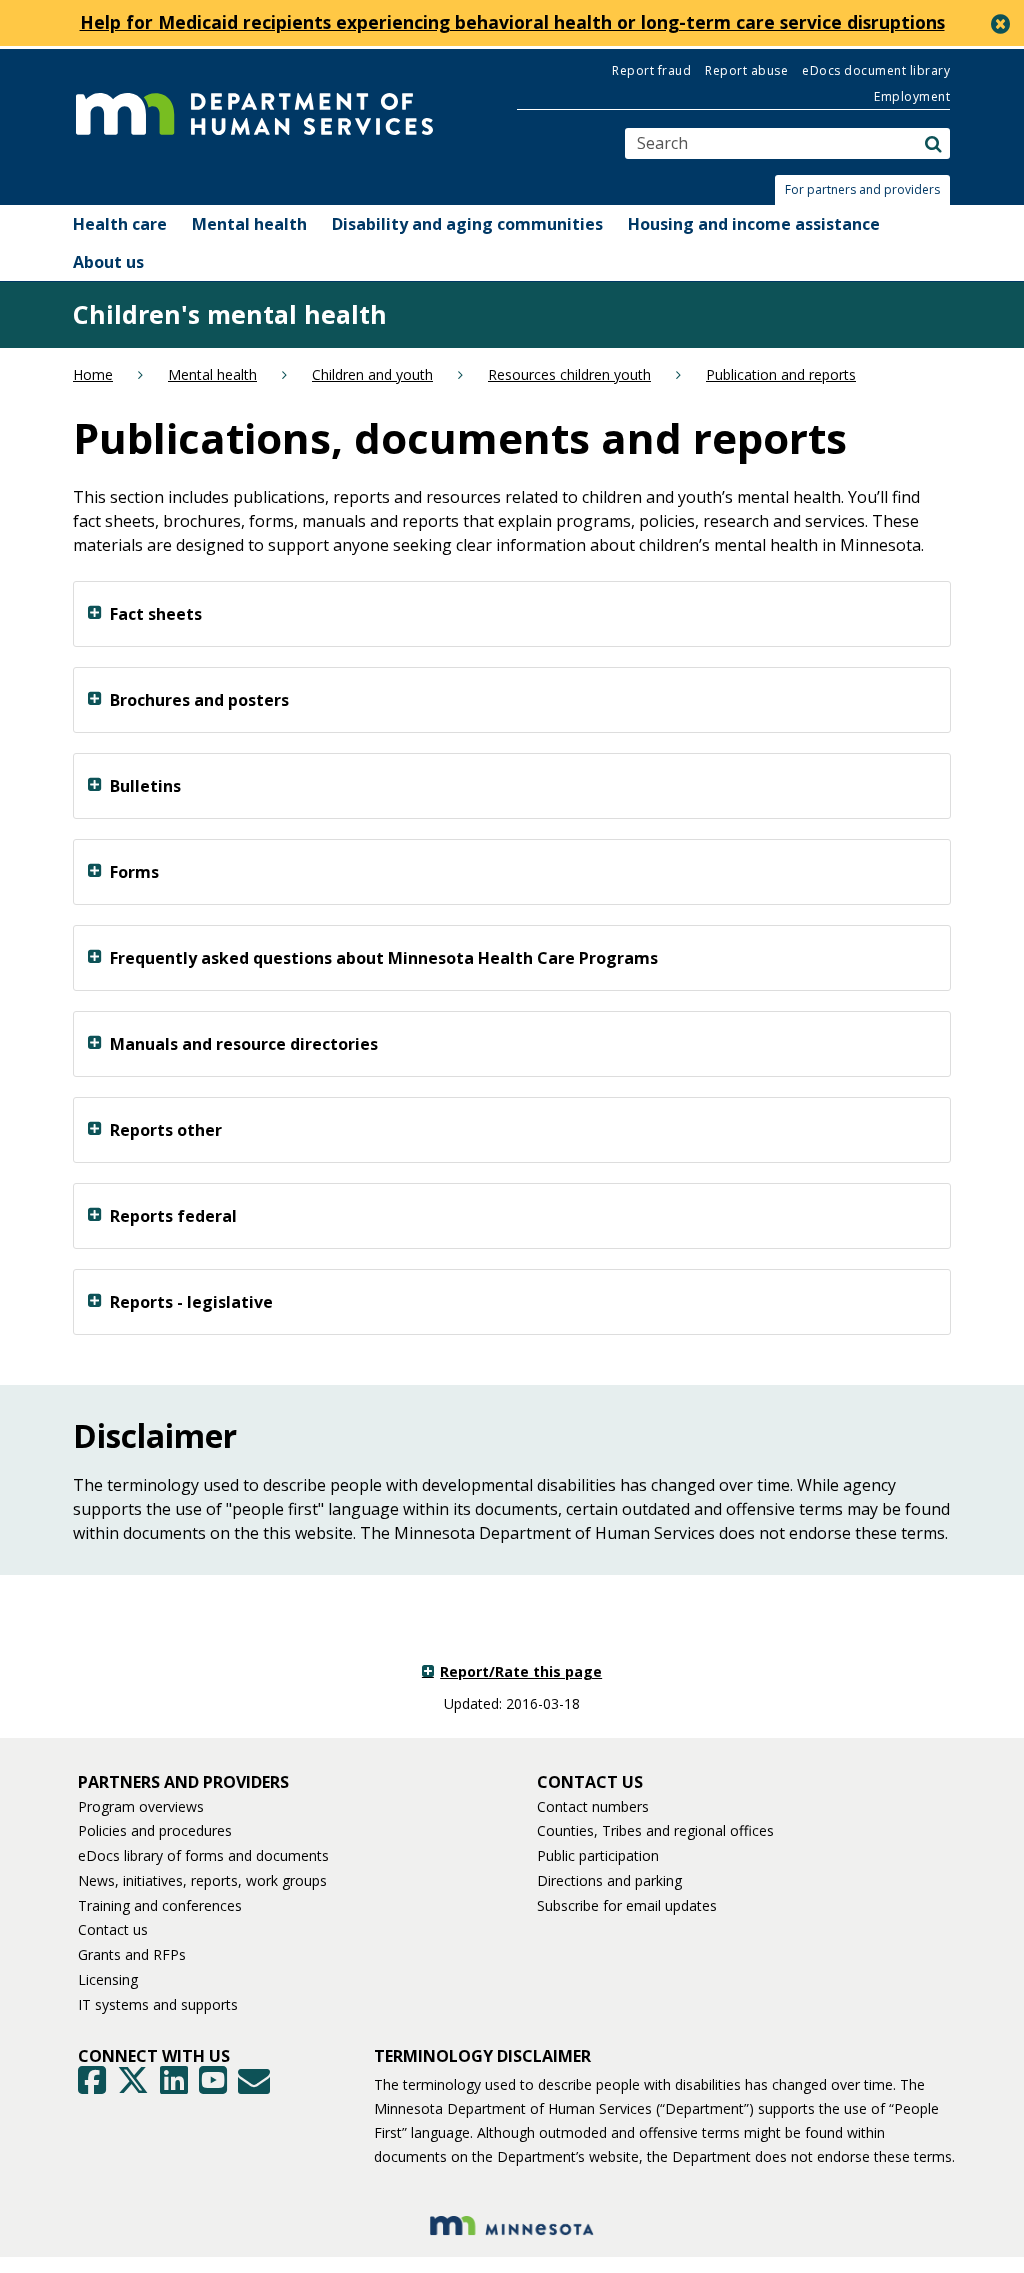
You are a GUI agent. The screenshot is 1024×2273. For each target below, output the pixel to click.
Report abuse (746, 70)
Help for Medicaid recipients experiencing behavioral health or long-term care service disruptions (512, 22)
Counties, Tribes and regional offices (655, 1830)
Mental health (212, 374)
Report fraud (651, 70)
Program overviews (141, 1806)
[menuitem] (120, 224)
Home (93, 374)
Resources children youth (569, 374)
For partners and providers (862, 189)
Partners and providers (183, 1782)
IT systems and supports (158, 2004)
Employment (912, 96)
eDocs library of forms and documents (203, 1855)
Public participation (598, 1855)
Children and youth (372, 374)
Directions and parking (609, 1880)
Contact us (113, 1929)
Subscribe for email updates (627, 1905)
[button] (868, 190)
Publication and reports (781, 374)
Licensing (108, 1979)
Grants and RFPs (132, 1954)
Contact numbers (593, 1806)
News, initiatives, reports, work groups (202, 1880)
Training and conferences (160, 1905)
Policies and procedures (155, 1830)
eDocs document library (876, 70)
